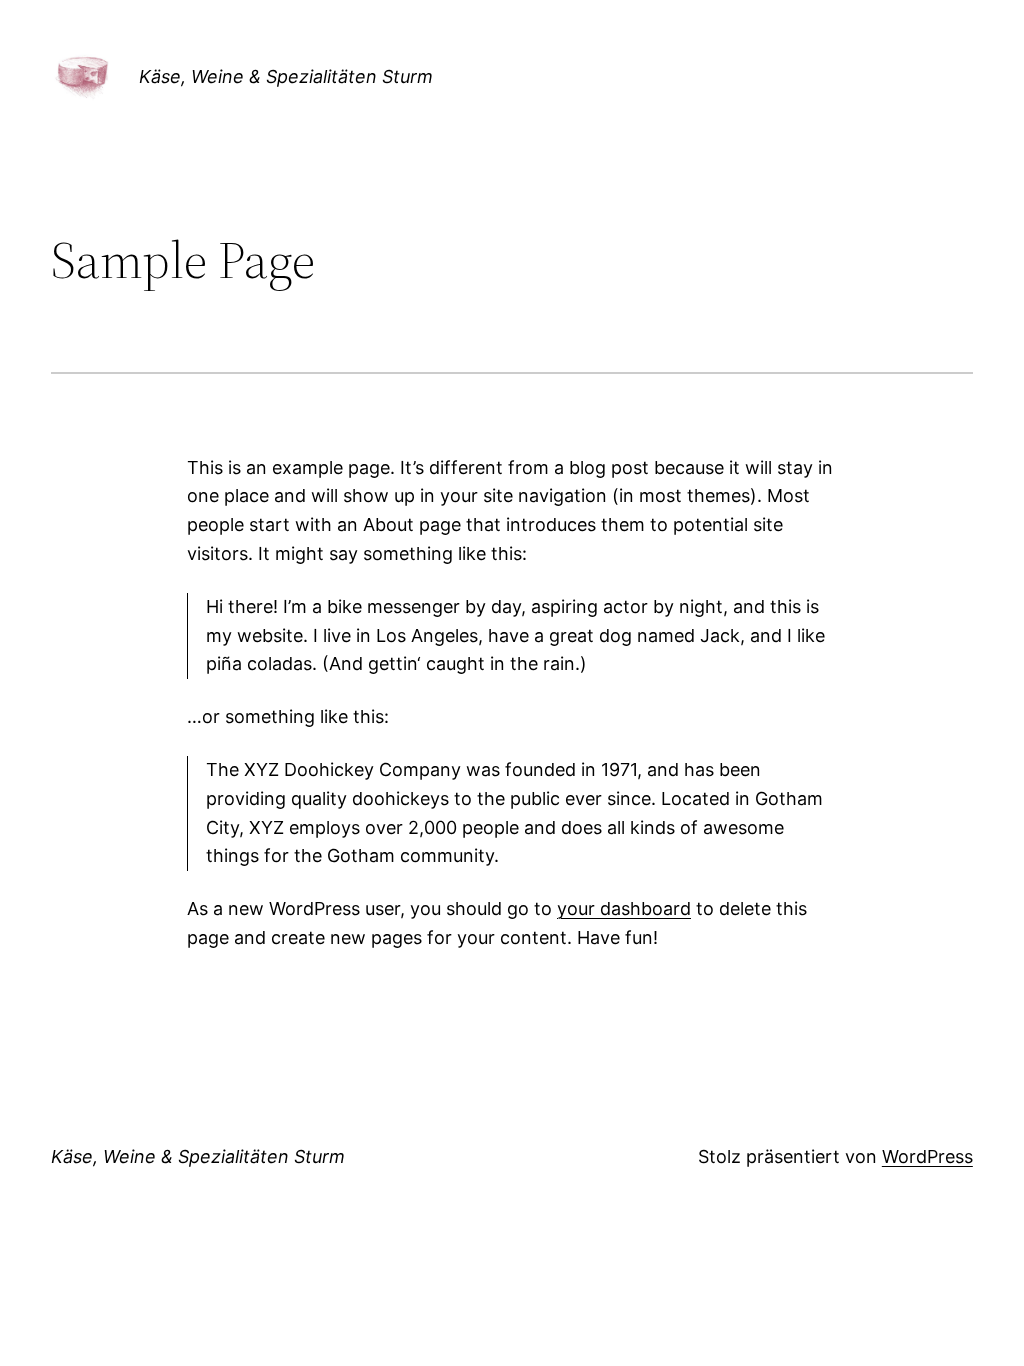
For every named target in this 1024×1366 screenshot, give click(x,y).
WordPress (927, 1156)
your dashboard (624, 908)
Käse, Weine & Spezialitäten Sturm (286, 76)
